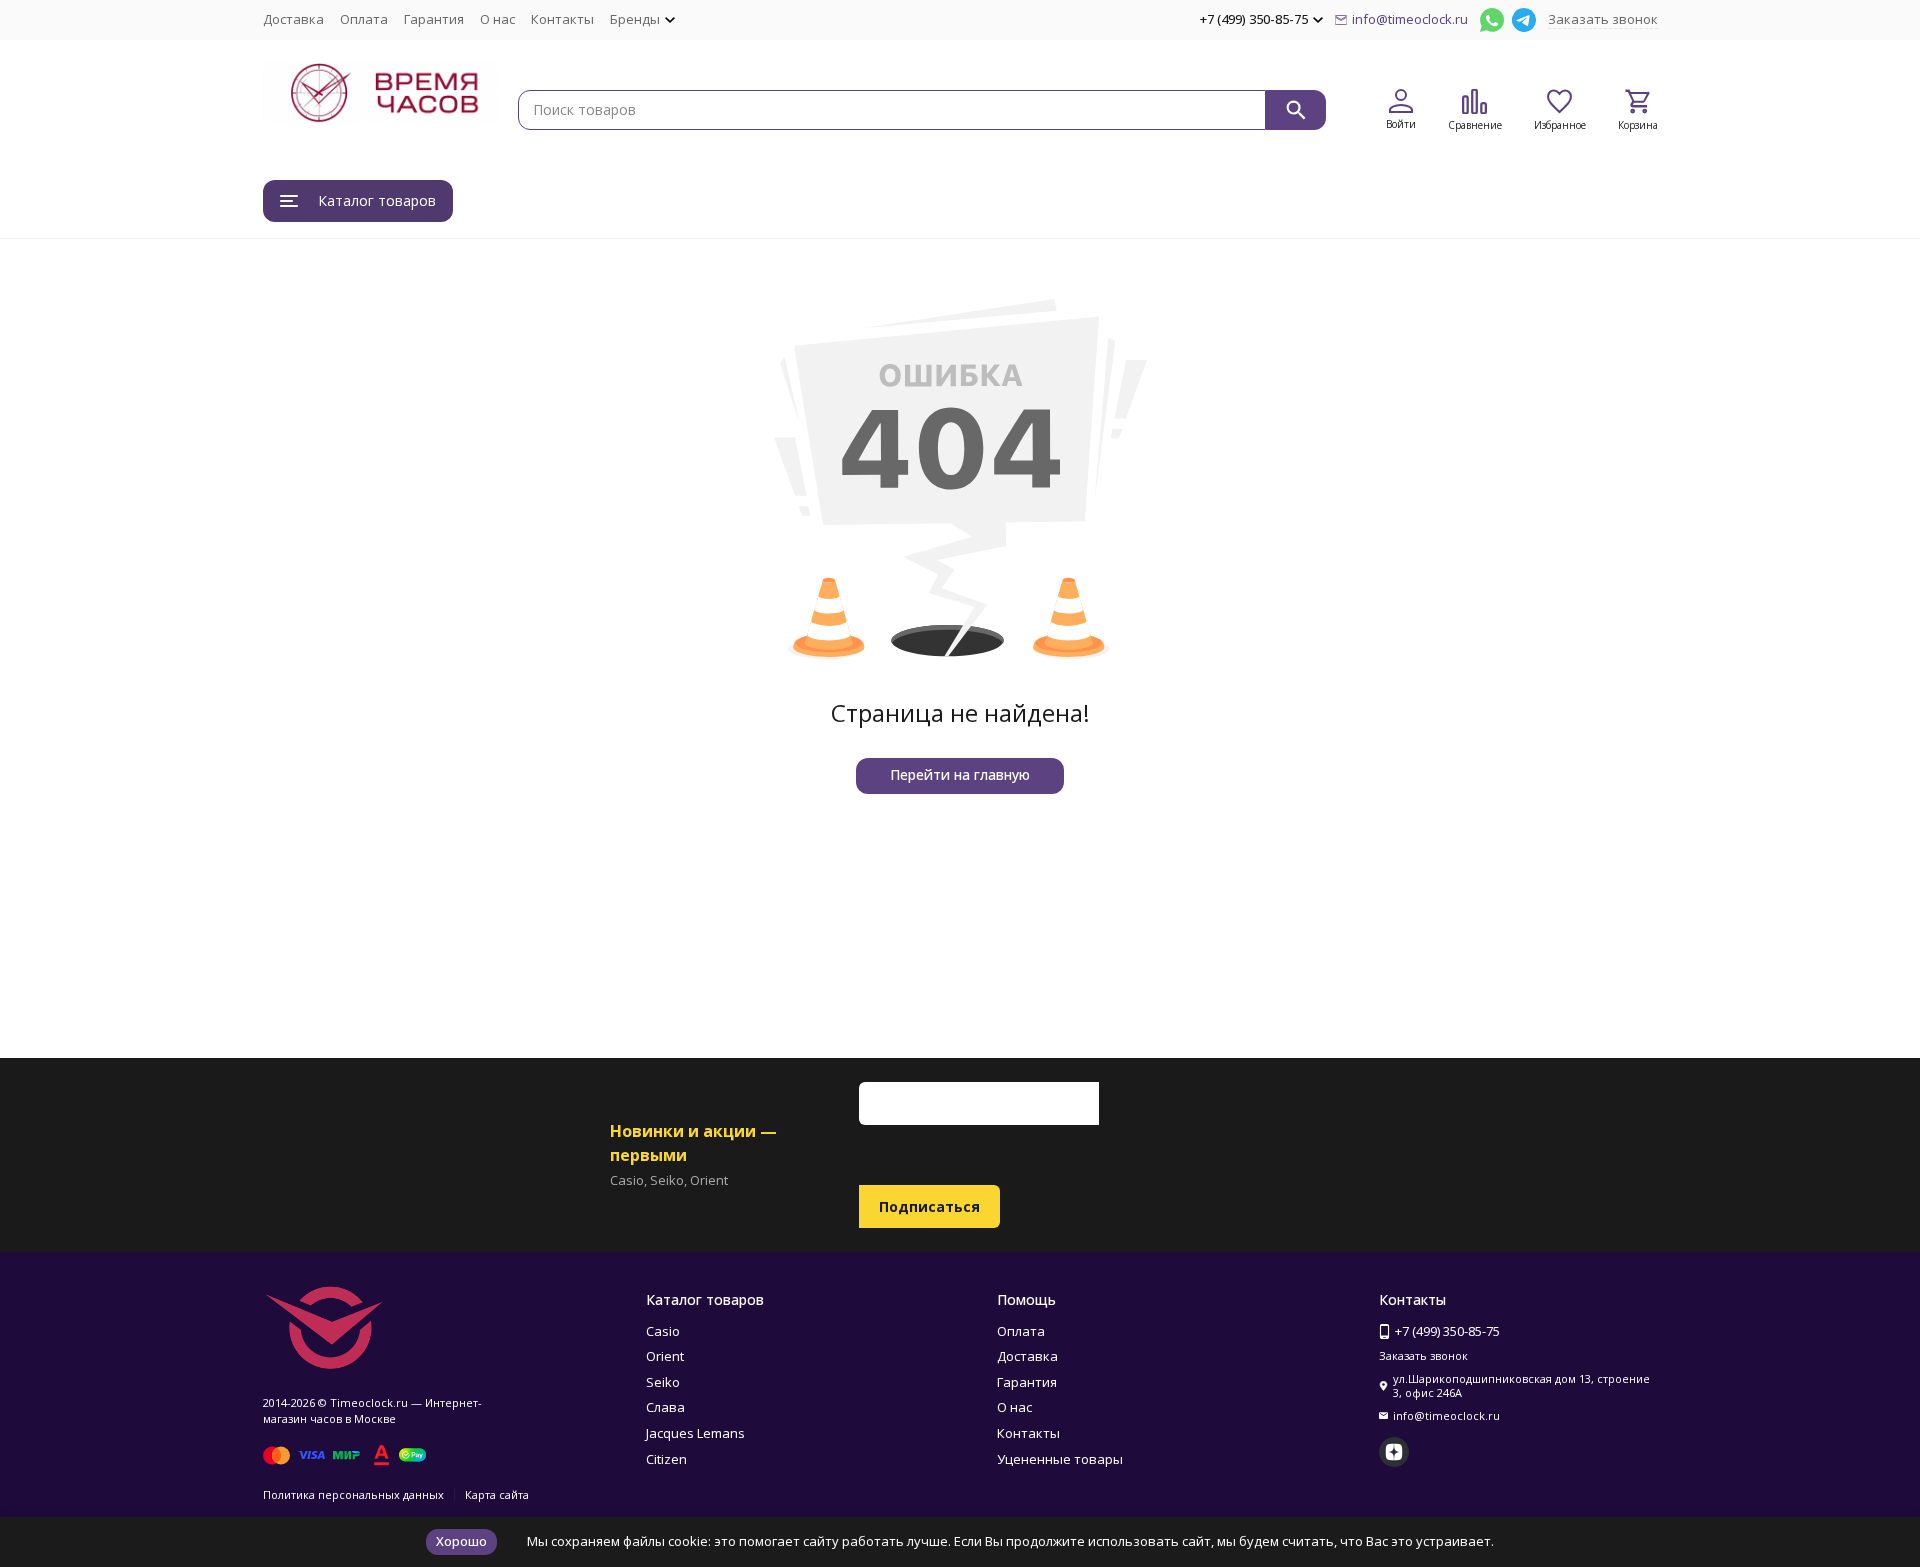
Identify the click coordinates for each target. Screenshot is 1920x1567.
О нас (497, 19)
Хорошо (461, 1541)
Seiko (663, 1382)
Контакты (562, 19)
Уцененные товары (1060, 1459)
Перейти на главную (960, 774)
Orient (665, 1356)
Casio (663, 1331)
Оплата (364, 19)
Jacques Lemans (695, 1433)
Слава (665, 1407)
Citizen (666, 1459)
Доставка (293, 19)
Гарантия (434, 19)
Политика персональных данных (353, 1494)
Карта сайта (497, 1494)
